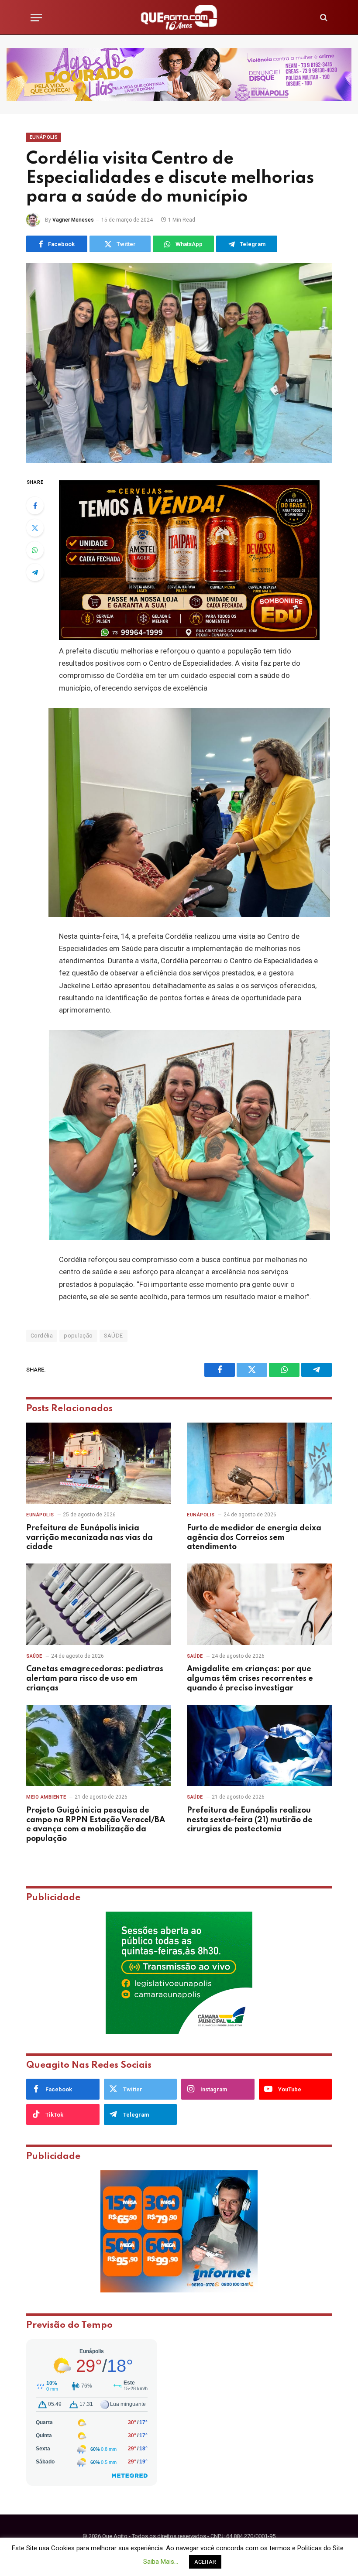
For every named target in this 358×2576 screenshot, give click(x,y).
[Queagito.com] (179, 17)
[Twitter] (35, 528)
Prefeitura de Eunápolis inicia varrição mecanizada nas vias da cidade (89, 1538)
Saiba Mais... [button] (161, 2562)
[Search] (323, 18)
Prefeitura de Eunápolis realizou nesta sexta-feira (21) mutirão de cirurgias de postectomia (250, 1820)
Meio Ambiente (46, 1797)
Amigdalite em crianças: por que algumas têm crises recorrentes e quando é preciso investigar (250, 1679)
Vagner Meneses (73, 220)
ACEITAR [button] (205, 2562)
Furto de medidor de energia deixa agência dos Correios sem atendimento (254, 1538)
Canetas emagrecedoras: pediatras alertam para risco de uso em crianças (95, 1679)
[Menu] (36, 18)
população (78, 1336)
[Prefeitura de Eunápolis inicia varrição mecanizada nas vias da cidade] (99, 1463)
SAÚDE (114, 1336)
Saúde (34, 1656)
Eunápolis (44, 137)
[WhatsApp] (35, 550)
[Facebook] (35, 506)
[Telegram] (35, 572)
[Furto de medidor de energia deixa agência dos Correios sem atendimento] (259, 1463)
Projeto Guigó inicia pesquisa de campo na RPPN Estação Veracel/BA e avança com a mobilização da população (96, 1825)
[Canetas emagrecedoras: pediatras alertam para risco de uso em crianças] (99, 1604)
